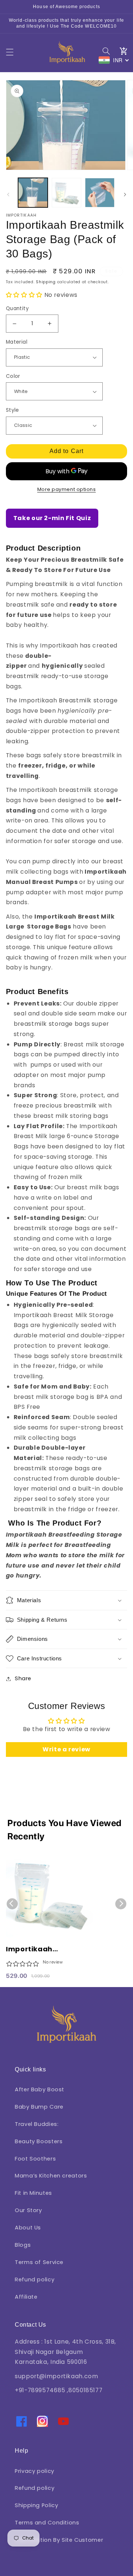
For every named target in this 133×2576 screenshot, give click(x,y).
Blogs (23, 2245)
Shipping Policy (36, 2505)
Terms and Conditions (47, 2523)
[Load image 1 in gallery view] (33, 193)
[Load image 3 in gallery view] (100, 193)
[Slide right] (125, 194)
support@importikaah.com (57, 2376)
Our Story (28, 2210)
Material (17, 342)
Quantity (17, 308)
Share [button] (23, 1678)
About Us (28, 2228)
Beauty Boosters (39, 2141)
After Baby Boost (40, 2089)
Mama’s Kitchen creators (51, 2176)
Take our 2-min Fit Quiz (52, 518)
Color (13, 376)
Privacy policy (35, 2471)
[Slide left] (8, 194)
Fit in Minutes (33, 2193)
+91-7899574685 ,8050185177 (59, 2390)
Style (13, 410)
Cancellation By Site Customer (59, 2540)
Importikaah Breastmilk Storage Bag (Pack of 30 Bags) (47, 1949)
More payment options (67, 489)
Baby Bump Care (39, 2107)
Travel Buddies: (37, 2124)
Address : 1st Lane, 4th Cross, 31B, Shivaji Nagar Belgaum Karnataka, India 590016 (65, 2352)
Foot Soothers (35, 2159)
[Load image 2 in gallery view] (66, 193)
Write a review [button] (66, 1749)
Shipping (46, 282)
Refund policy (35, 2280)
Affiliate (26, 2297)
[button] (10, 52)
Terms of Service (39, 2262)
